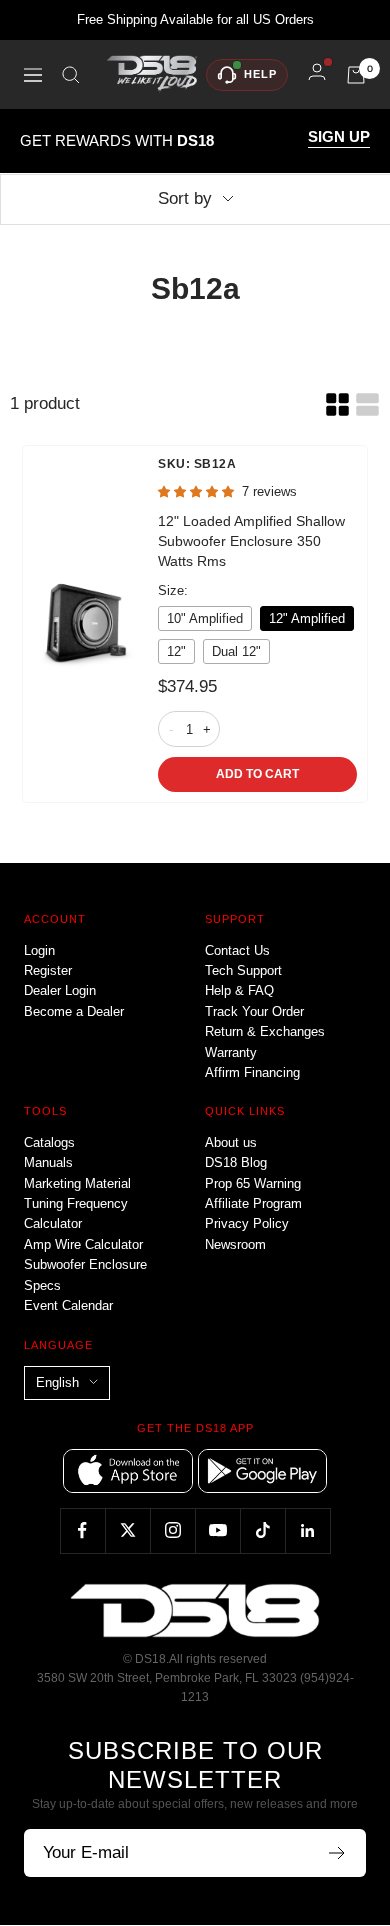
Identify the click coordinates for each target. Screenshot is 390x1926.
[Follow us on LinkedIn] (307, 1530)
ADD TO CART (257, 774)
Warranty (231, 1052)
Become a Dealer (74, 1011)
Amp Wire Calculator (83, 1244)
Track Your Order (254, 1011)
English (57, 1382)
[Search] (71, 75)
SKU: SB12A (197, 464)
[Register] (337, 1853)
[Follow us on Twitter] (127, 1530)
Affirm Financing (252, 1072)
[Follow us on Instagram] (172, 1530)
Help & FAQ (239, 990)
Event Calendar (68, 1305)
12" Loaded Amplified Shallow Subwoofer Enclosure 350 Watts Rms (251, 541)
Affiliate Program (253, 1203)
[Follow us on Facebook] (82, 1530)
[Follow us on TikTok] (262, 1530)
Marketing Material (77, 1183)
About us (231, 1142)
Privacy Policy (247, 1223)
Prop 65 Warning (253, 1183)
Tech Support (243, 970)
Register (48, 970)
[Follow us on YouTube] (217, 1530)
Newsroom (235, 1244)
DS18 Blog (236, 1162)
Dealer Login (60, 990)
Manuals (48, 1162)
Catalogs (49, 1142)
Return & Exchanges (265, 1031)
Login (39, 950)
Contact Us (237, 950)
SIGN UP (339, 137)
